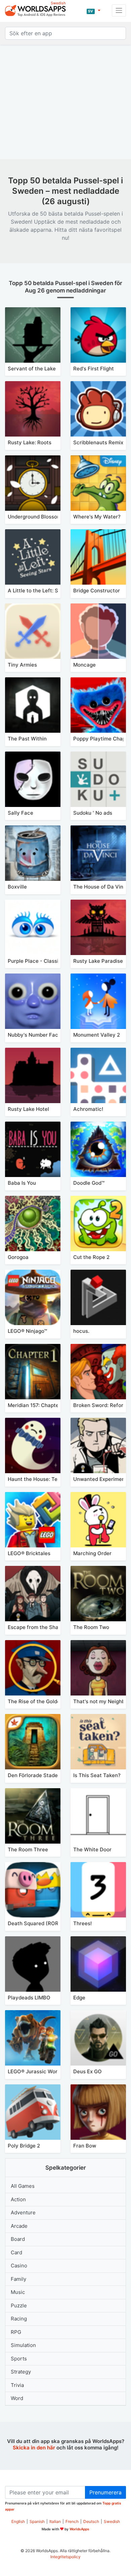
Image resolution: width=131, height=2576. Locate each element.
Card (16, 2252)
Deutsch (91, 2521)
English (18, 2521)
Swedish (112, 2521)
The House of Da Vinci (100, 887)
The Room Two (91, 1627)
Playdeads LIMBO (29, 1998)
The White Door (92, 1849)
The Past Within (27, 739)
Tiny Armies (22, 665)
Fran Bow (85, 2146)
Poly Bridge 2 (24, 2146)
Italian (55, 2521)
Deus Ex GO (88, 2071)
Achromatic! (88, 1109)
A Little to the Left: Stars (38, 591)
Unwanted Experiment (100, 1479)
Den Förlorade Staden (34, 1775)
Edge (79, 1998)
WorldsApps (79, 2529)
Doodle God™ (89, 1183)
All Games (23, 2186)
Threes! (82, 1923)
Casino (19, 2266)
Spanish (37, 2521)
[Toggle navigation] (119, 10)
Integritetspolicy (65, 2557)
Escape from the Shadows (39, 1627)
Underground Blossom (35, 517)
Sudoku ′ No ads (93, 813)
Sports (19, 2359)
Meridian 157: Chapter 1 (36, 1405)
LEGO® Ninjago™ (27, 1331)
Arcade (19, 2226)
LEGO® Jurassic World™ (36, 2071)
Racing (19, 2319)
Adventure (23, 2212)
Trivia (17, 2385)
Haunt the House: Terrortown (43, 1479)
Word (17, 2398)
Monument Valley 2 (97, 1035)
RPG (16, 2332)
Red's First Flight (94, 369)
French (72, 2521)
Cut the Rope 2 (91, 1257)
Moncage (84, 665)
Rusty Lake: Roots (30, 442)
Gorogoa (18, 1257)
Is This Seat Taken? (97, 1775)
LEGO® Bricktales (29, 1553)
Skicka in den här (34, 2448)
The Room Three (28, 1849)
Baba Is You (22, 1183)
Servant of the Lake (32, 369)
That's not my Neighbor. (102, 1701)
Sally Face (20, 813)
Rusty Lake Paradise (98, 961)
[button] (93, 10)
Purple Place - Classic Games (44, 961)
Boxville (17, 887)
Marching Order (92, 1553)
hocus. (81, 1331)
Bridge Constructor (97, 591)
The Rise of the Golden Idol (40, 1701)
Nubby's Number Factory (38, 1035)
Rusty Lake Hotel (28, 1109)
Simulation (23, 2345)
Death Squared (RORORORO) (43, 1923)
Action (18, 2199)
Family (18, 2279)
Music (18, 2292)
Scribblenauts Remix (98, 442)
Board (18, 2239)
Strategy (21, 2372)
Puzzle (19, 2306)
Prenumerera (105, 2492)
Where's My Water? (97, 517)
